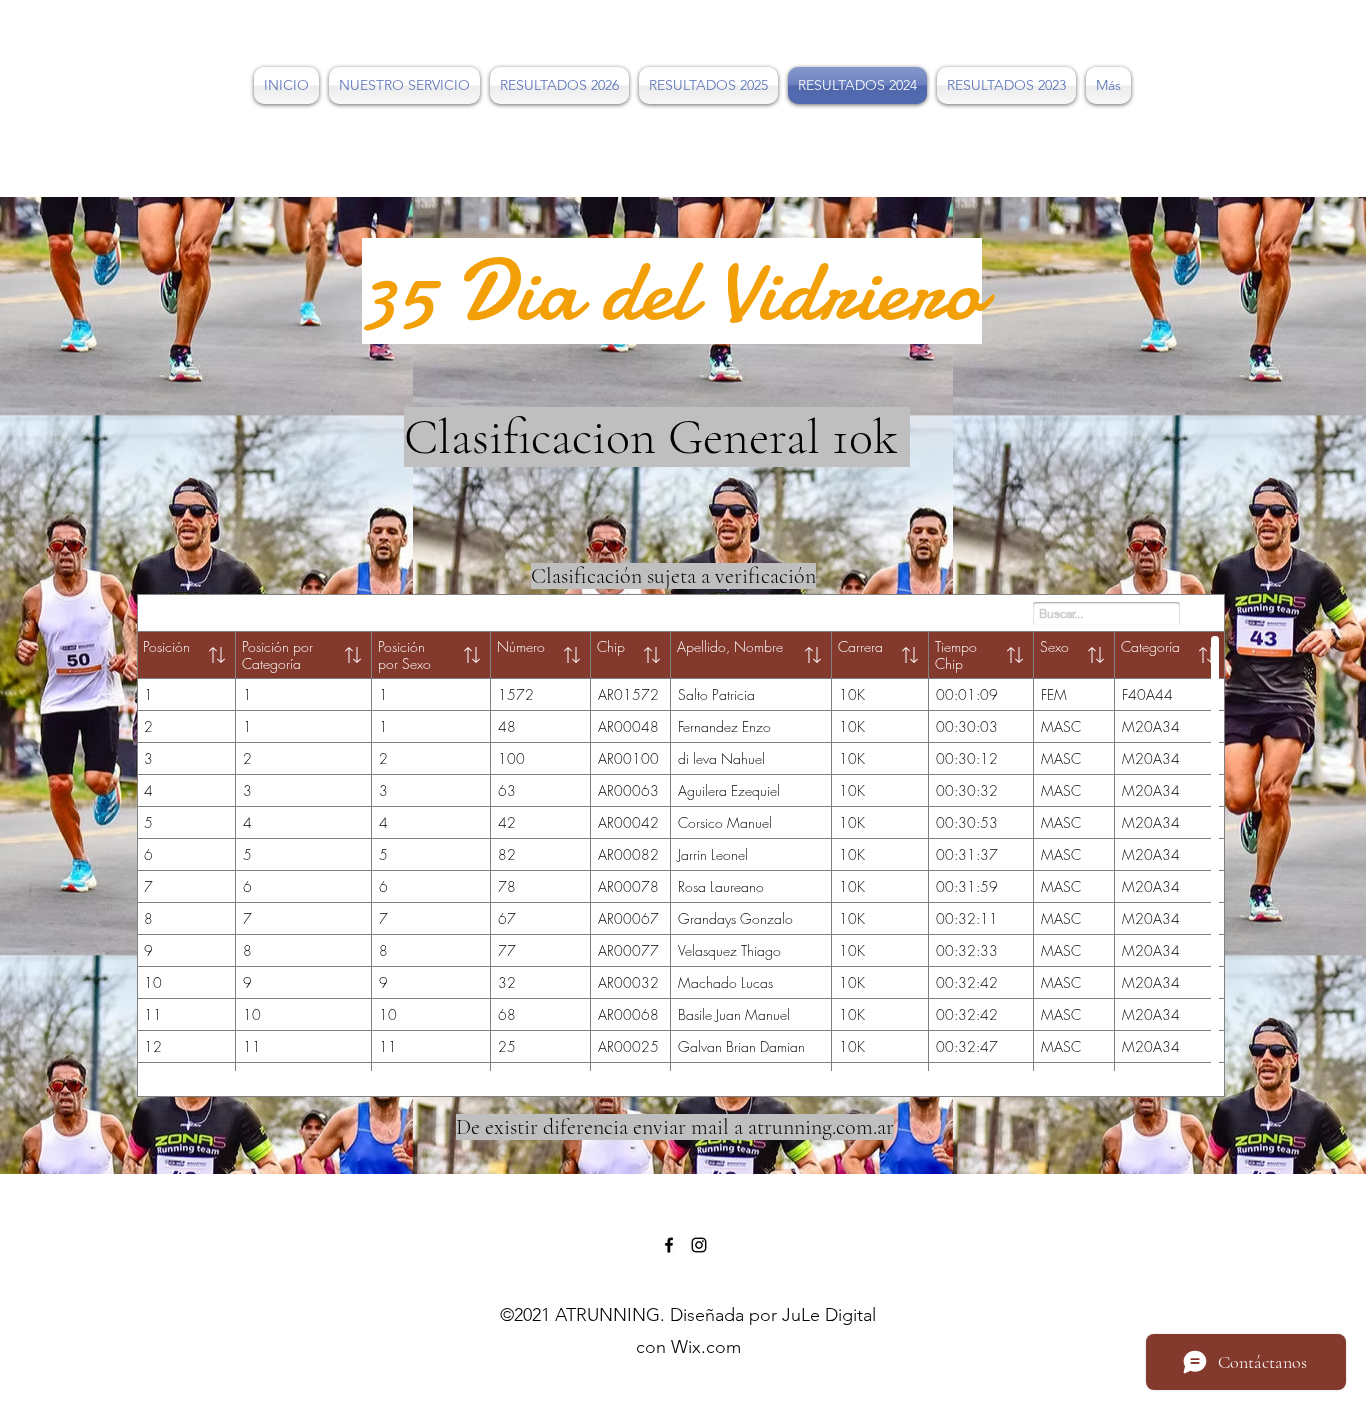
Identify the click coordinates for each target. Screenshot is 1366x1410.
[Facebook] (669, 1245)
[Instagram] (699, 1245)
